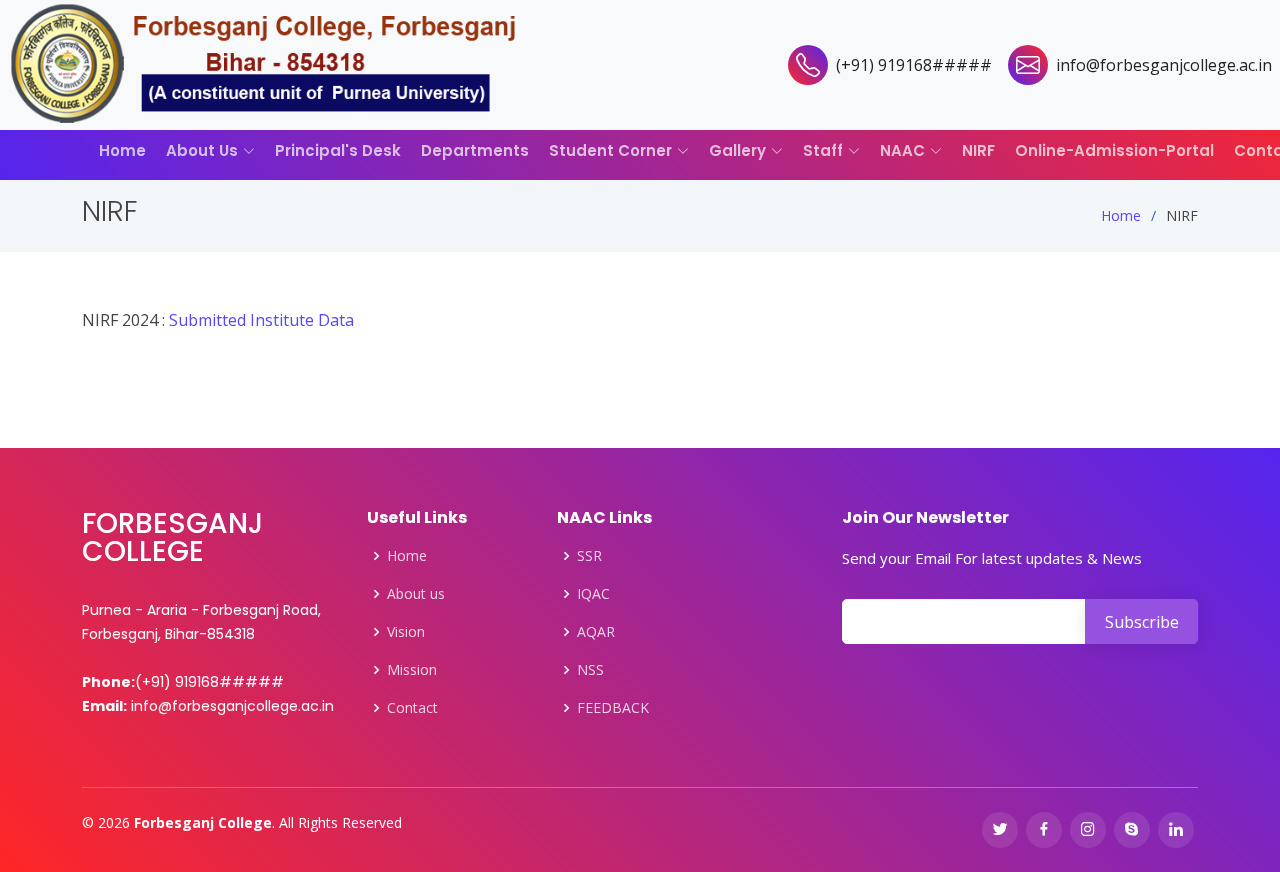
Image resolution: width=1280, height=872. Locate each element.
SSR (589, 556)
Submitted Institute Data (261, 320)
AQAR (596, 632)
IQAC (593, 594)
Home (122, 150)
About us (416, 594)
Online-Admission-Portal (1114, 150)
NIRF (978, 150)
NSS (590, 670)
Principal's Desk (338, 150)
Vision (406, 632)
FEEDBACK (613, 708)
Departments (475, 150)
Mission (412, 670)
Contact (412, 708)
